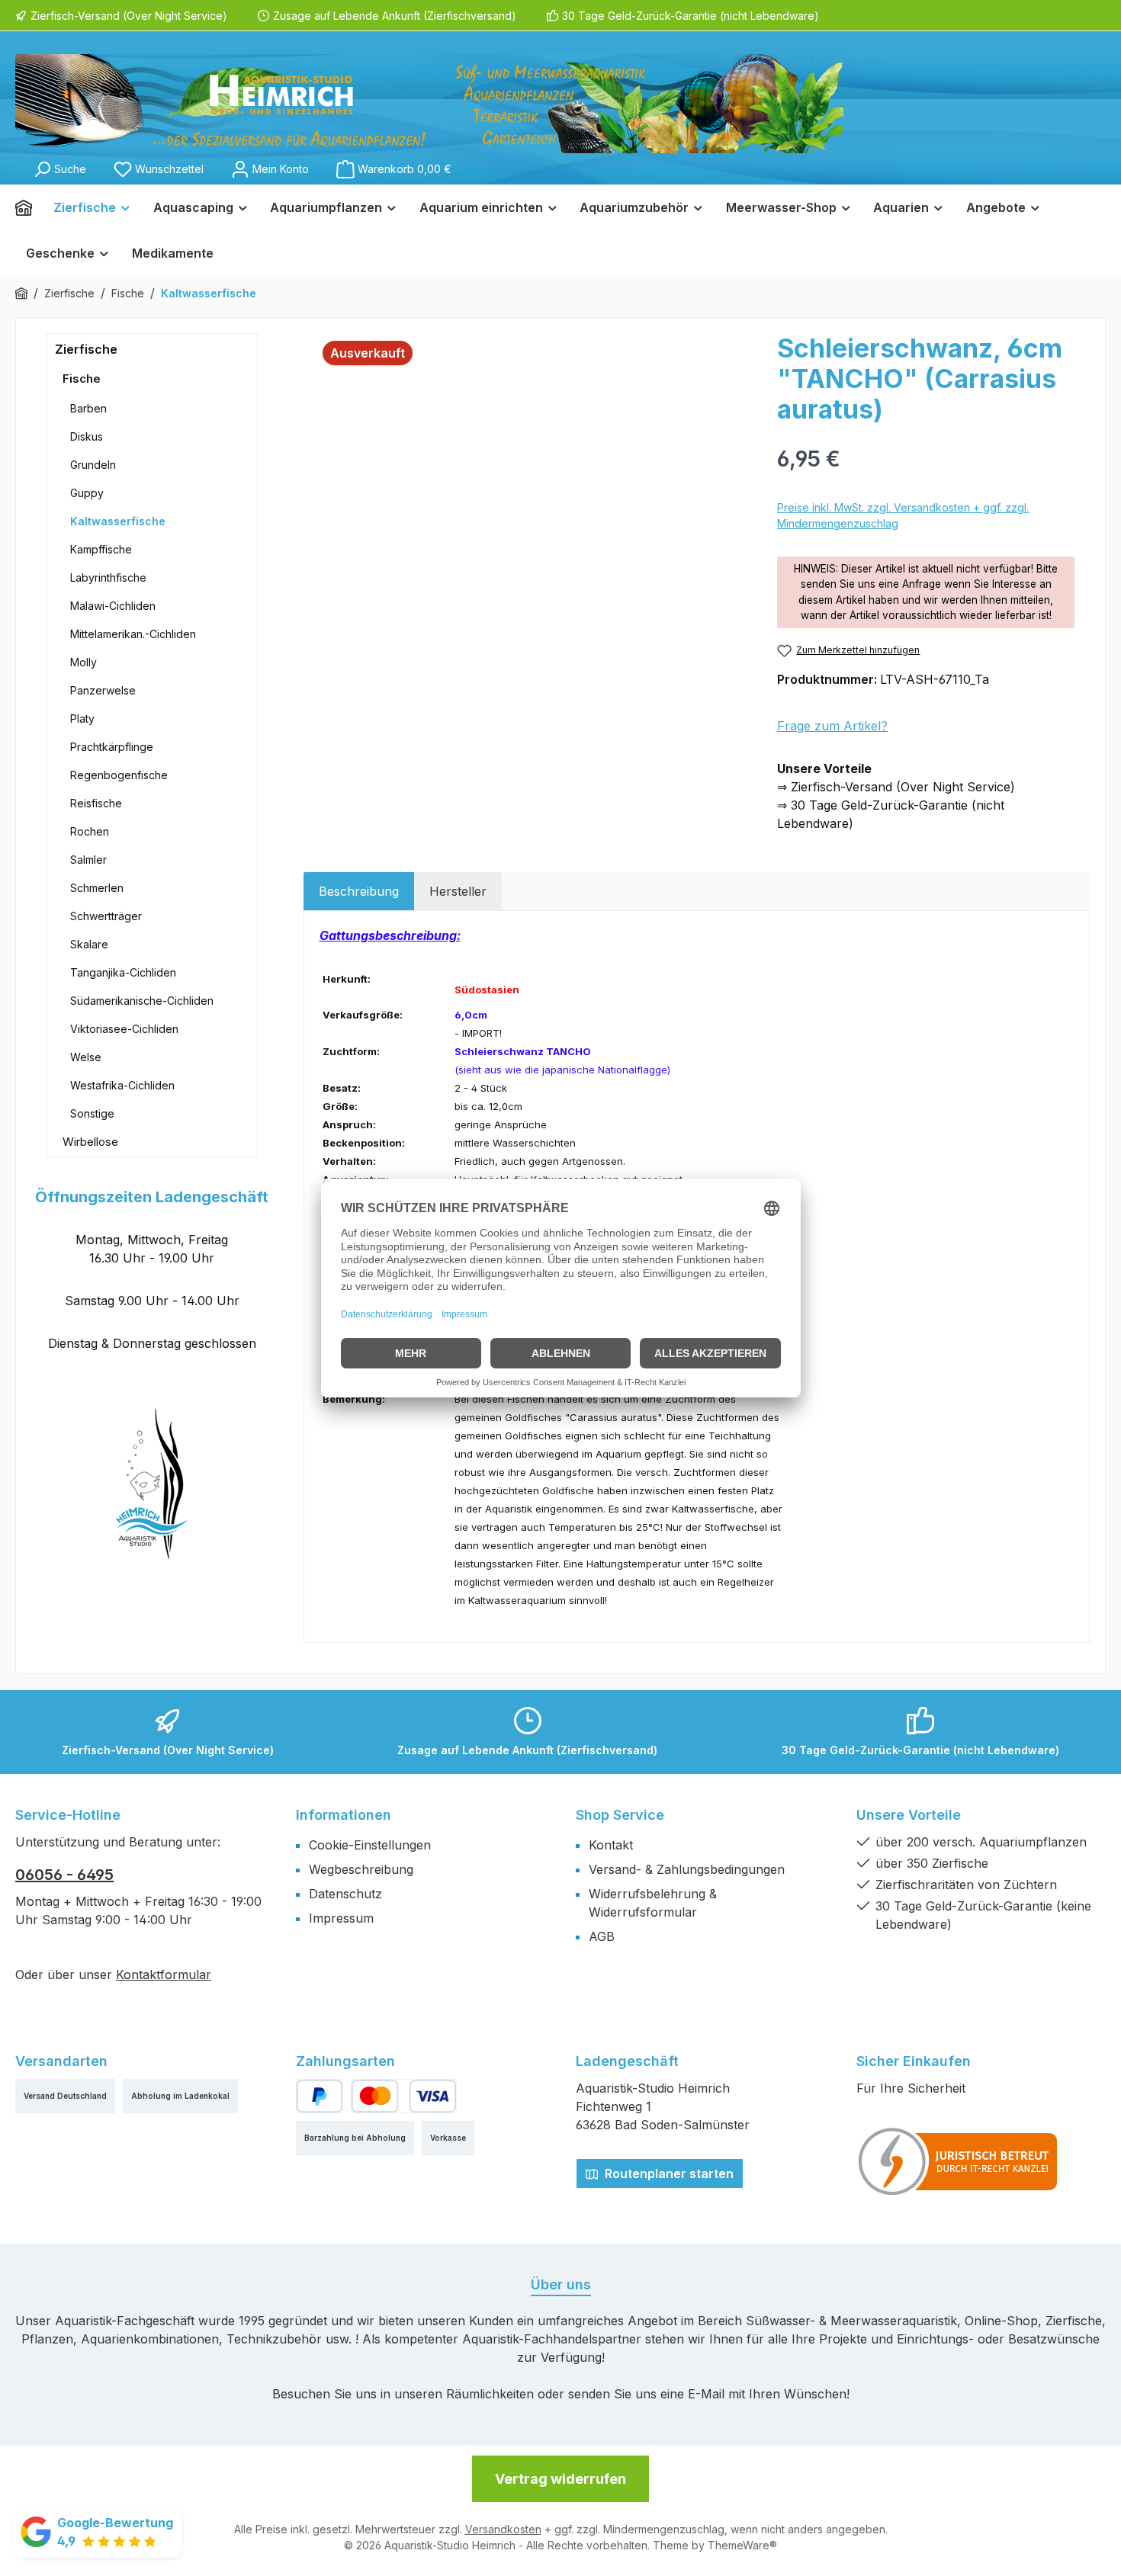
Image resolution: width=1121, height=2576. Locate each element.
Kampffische (101, 549)
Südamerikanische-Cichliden (142, 1001)
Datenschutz (345, 1894)
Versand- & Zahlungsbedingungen (687, 1869)
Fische (82, 379)
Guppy (87, 493)
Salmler (88, 860)
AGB (602, 1936)
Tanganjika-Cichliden (123, 972)
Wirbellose (90, 1142)
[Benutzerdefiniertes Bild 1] (959, 2161)
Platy (82, 719)
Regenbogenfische (119, 775)
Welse (86, 1057)
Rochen (90, 831)
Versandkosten (503, 2529)
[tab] (359, 891)
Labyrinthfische (108, 577)
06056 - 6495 (64, 1875)
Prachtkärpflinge (112, 747)
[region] (533, 497)
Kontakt (611, 1845)
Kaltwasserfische (118, 521)
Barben (88, 408)
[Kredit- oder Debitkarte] (403, 2096)
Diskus (87, 436)
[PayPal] (320, 2096)
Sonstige (92, 1113)
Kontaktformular (164, 1975)
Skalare (89, 944)
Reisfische (96, 803)
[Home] (29, 207)
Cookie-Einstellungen (370, 1845)
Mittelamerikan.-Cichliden (133, 634)
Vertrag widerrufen (560, 2479)
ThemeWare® (742, 2545)
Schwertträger (106, 916)
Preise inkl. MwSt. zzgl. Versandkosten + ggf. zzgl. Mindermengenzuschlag (903, 515)
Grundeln (93, 465)
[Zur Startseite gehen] (429, 104)
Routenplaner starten (668, 2173)
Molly (84, 662)
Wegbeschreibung (361, 1869)
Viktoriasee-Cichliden (124, 1029)
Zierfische (86, 349)
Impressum (341, 1918)
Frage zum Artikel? (832, 726)
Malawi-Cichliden (113, 606)
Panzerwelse (103, 690)
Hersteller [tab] (458, 891)
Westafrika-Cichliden (122, 1085)
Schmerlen (97, 888)
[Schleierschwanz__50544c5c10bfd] (533, 497)
